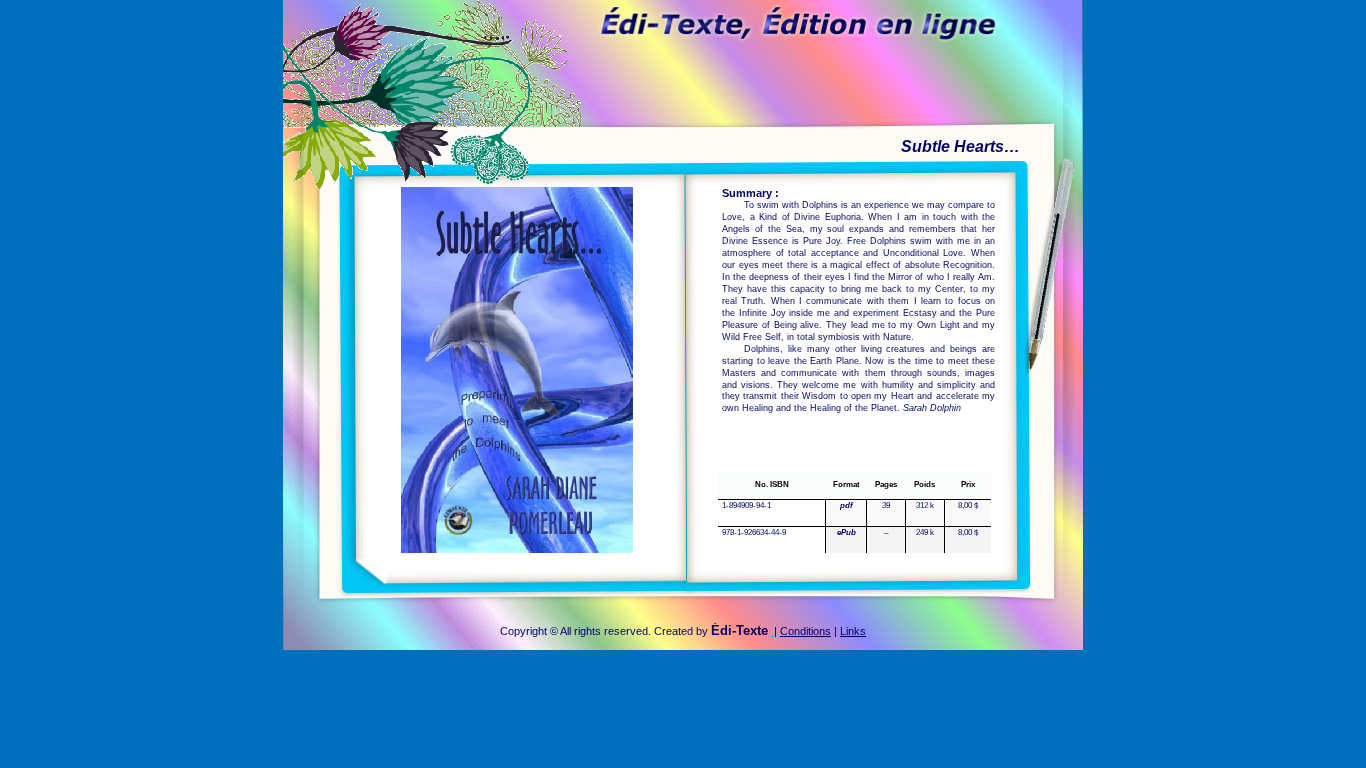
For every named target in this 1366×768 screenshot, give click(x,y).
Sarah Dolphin (932, 408)
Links (853, 631)
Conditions (805, 631)
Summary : (750, 193)
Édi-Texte (739, 630)
